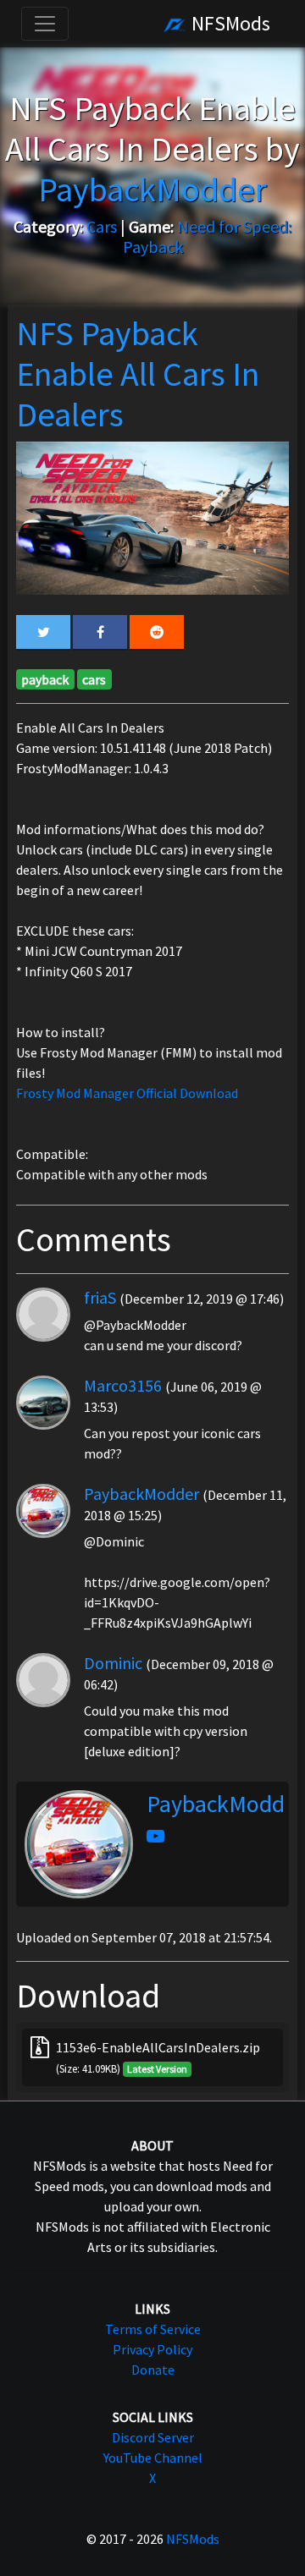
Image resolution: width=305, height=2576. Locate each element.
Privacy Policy (152, 2349)
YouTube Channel (153, 2458)
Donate (153, 2370)
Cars (102, 226)
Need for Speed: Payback (208, 236)
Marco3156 (123, 1385)
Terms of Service (153, 2329)
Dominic (113, 1663)
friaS (100, 1297)
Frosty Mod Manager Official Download (127, 1093)
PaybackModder (141, 1494)
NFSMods (229, 23)
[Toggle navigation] (45, 24)
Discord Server (153, 2437)
